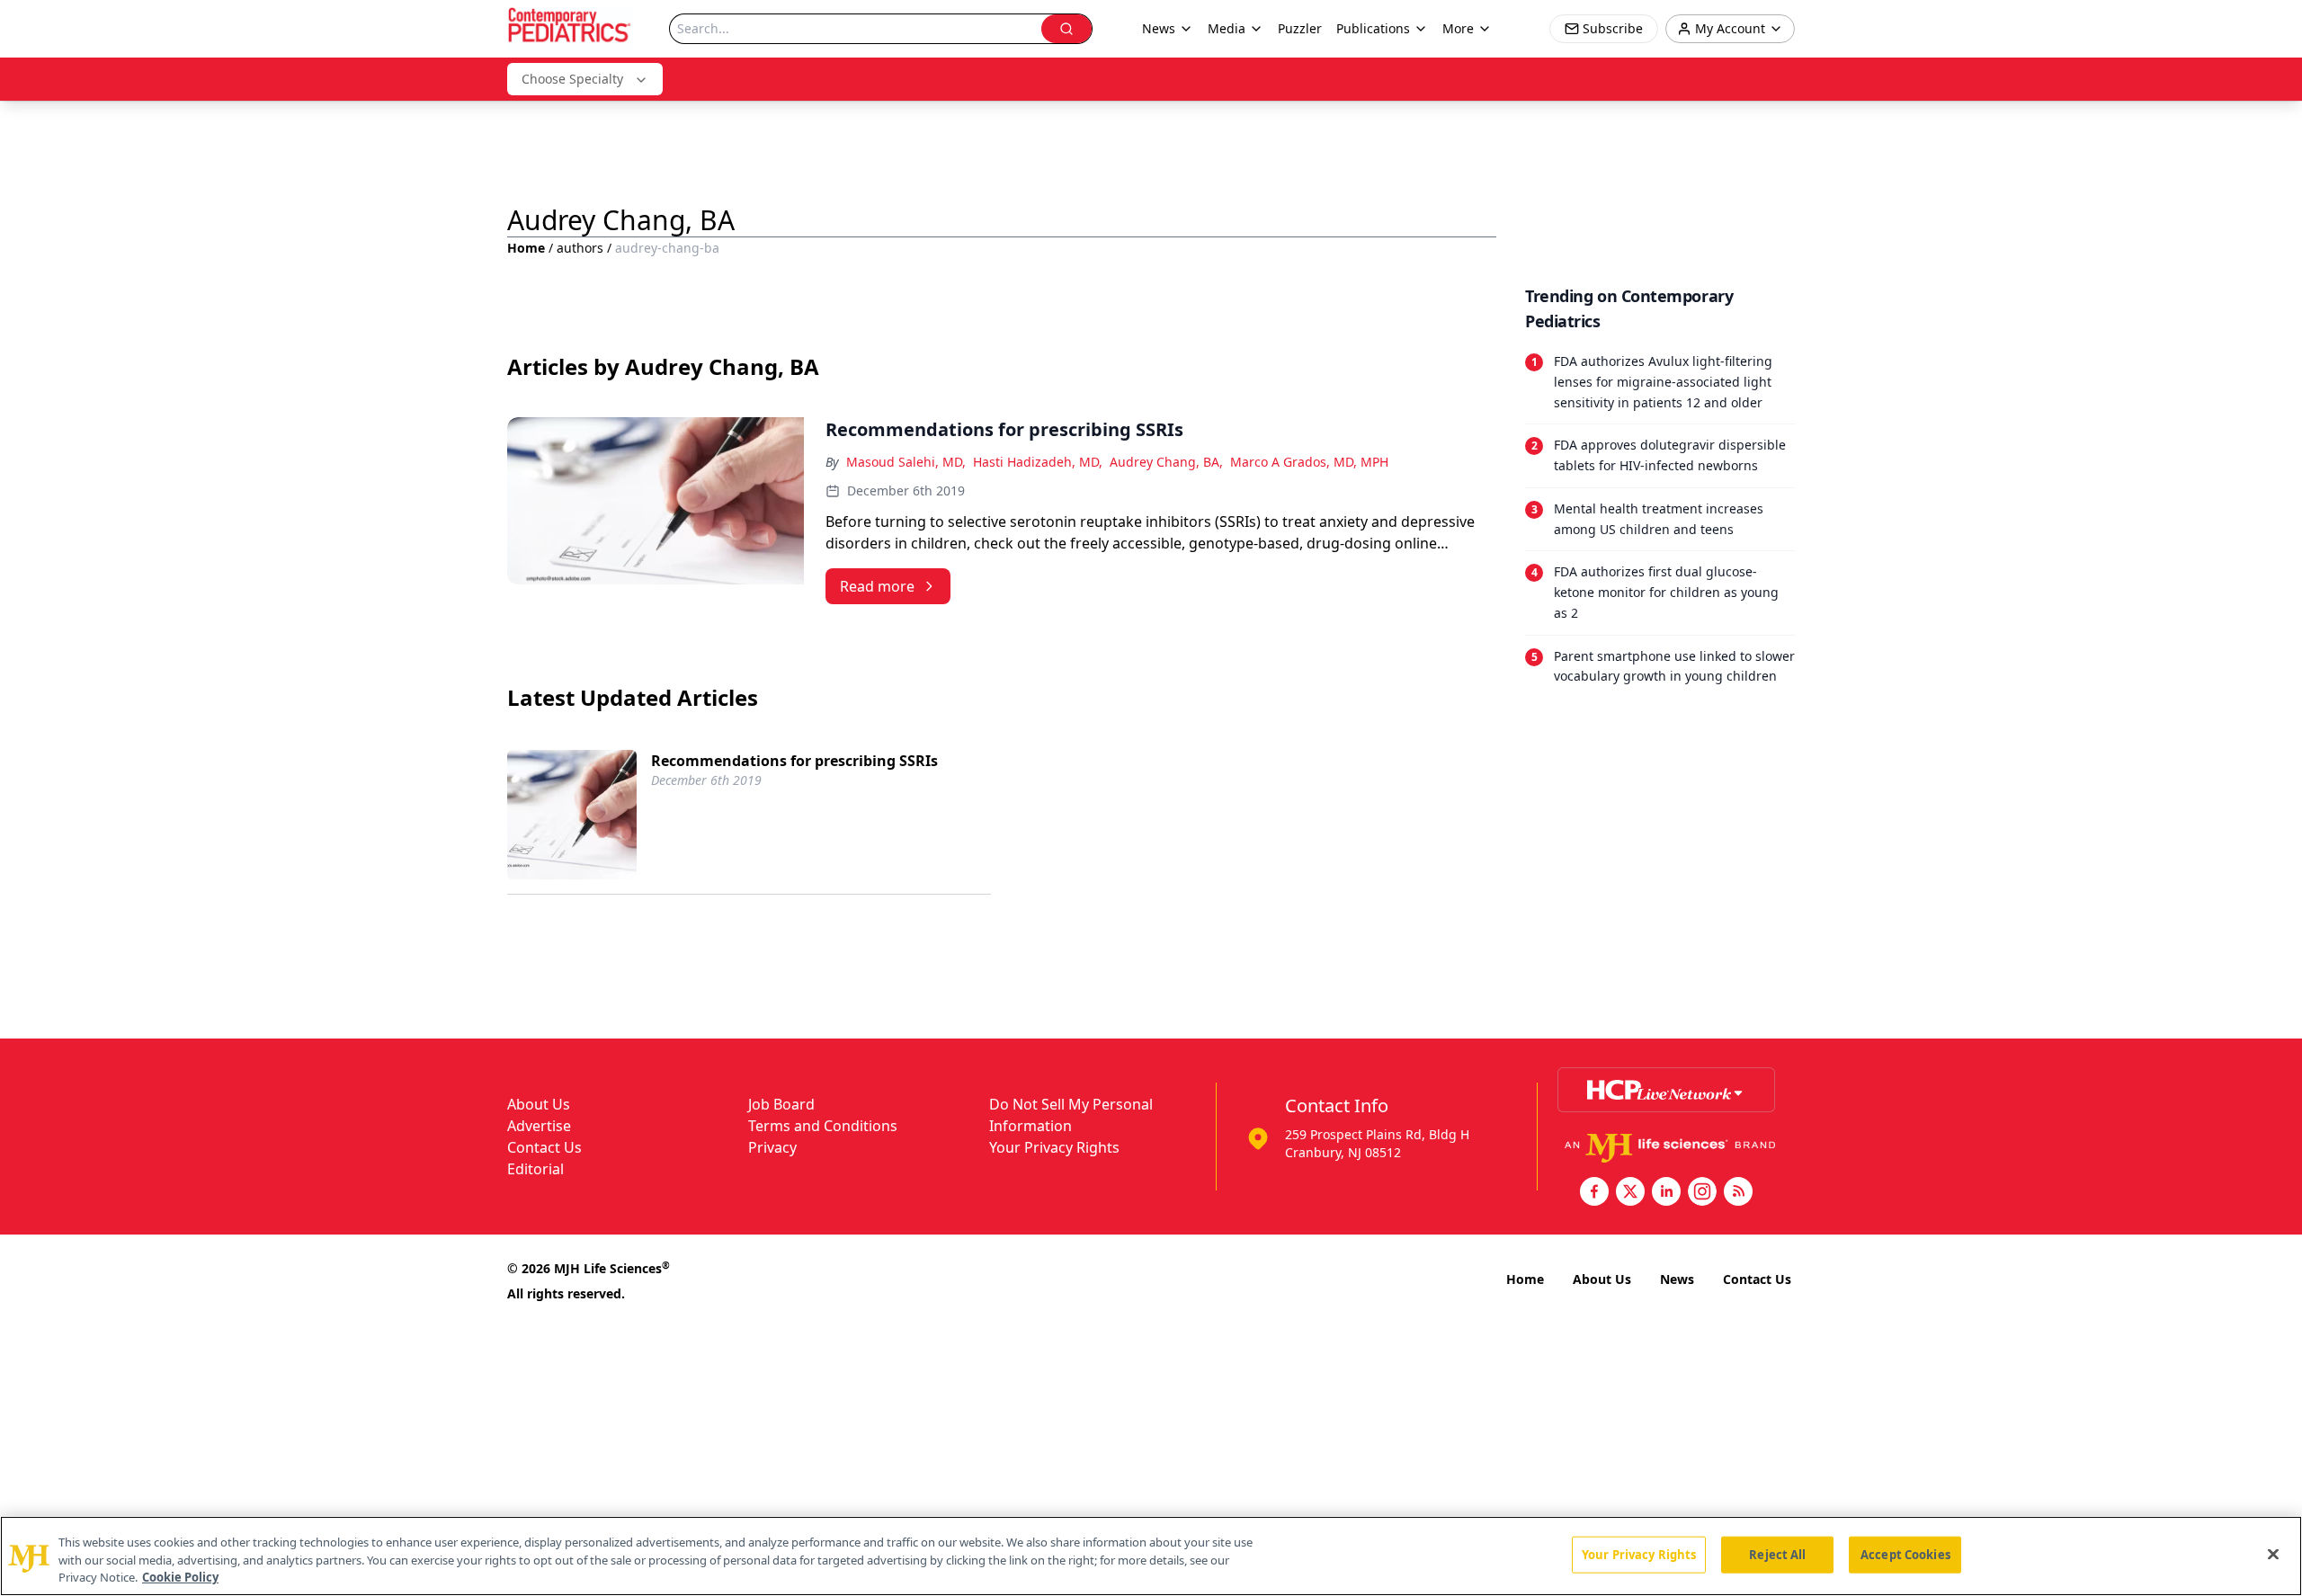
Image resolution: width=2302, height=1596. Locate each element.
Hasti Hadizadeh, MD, (1038, 462)
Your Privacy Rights (1054, 1147)
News (1677, 1279)
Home (526, 248)
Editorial (535, 1169)
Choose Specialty (572, 79)
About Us (539, 1104)
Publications (1373, 28)
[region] (1151, 1556)
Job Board (781, 1104)
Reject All (1777, 1554)
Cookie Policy (180, 1577)
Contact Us (544, 1147)
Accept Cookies (1905, 1554)
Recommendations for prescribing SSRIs (794, 761)
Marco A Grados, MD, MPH (1309, 462)
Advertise (539, 1126)
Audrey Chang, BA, (1166, 462)
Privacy (772, 1147)
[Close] (2273, 1554)
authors (580, 248)
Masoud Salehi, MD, (906, 462)
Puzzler (1300, 28)
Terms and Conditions (823, 1126)
